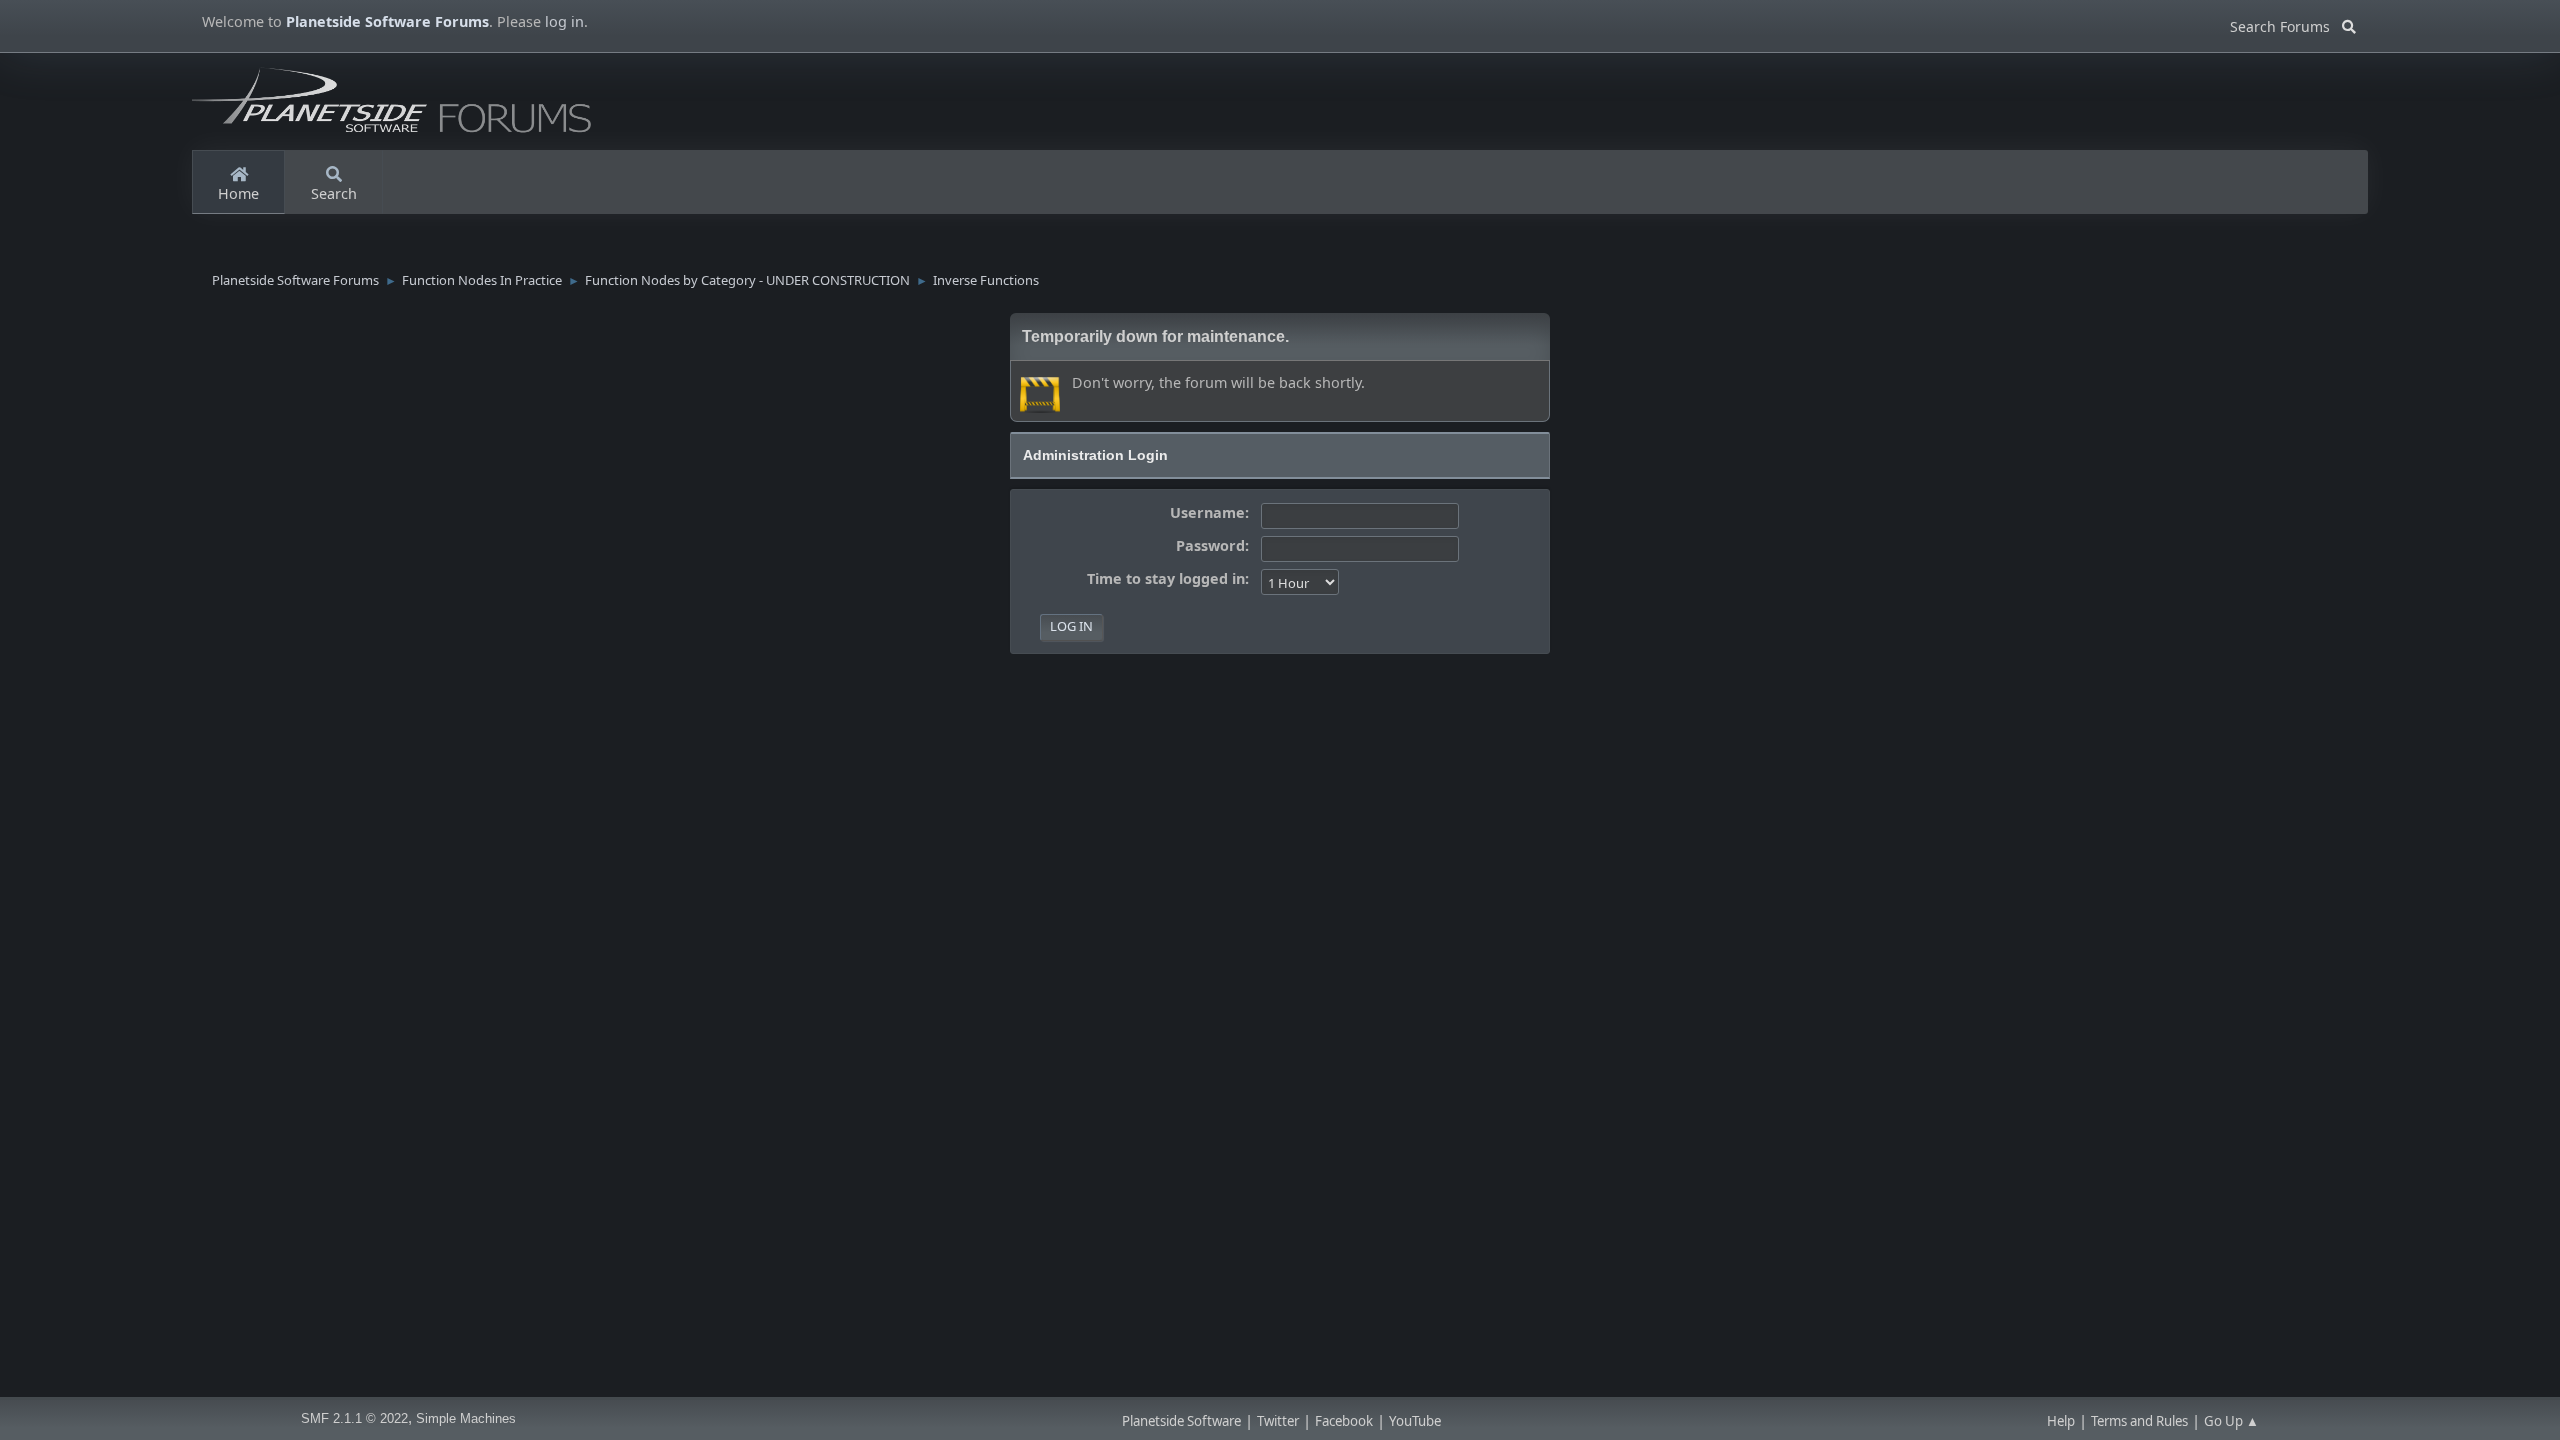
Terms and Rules (2139, 1421)
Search (334, 193)
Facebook (1344, 1421)
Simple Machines (466, 1418)
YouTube (1415, 1421)
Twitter (1278, 1421)
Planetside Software (1181, 1421)
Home (238, 193)
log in (564, 21)
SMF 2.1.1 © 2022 (354, 1418)
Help (2061, 1421)
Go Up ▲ (2231, 1421)
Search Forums (2286, 23)
